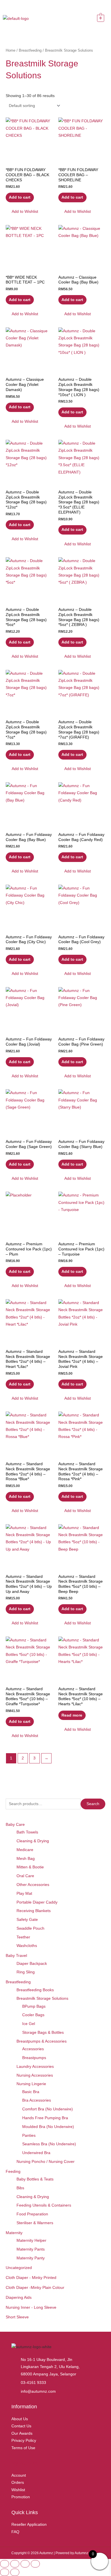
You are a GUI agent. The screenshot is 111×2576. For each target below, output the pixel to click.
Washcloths (27, 1946)
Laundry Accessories (35, 2067)
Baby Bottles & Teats (35, 2179)
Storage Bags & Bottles (43, 2033)
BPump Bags (34, 2006)
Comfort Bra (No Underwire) (48, 2109)
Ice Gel (29, 2024)
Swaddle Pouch (30, 1928)
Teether (23, 1937)
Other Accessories (33, 1885)
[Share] (25, 2564)
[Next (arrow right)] (15, 2572)
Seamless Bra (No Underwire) (49, 2144)
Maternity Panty (31, 2258)
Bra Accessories (37, 2100)
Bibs (20, 2188)
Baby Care (15, 1825)
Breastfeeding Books (35, 1990)
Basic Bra (31, 2092)
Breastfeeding (18, 1982)
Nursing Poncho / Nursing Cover (46, 2162)
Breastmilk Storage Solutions (42, 1998)
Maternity (14, 2233)
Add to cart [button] (20, 197)
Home (11, 51)
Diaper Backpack (32, 1964)
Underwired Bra (36, 2153)
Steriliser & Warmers (35, 2223)
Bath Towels (27, 1832)
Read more (72, 1715)
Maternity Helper (31, 2240)
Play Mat (24, 1893)
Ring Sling (26, 1972)
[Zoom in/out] (5, 2564)
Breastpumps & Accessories (42, 2041)
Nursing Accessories (35, 2075)
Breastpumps (34, 2058)
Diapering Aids (19, 2298)
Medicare (25, 1850)
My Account (25, 2463)
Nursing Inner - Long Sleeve (31, 2307)
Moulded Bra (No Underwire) (48, 2127)
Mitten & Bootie (30, 1867)
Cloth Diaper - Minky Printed (31, 2278)
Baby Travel (16, 1956)
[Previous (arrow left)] (5, 2572)
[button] (67, 20)
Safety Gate (27, 1920)
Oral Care (25, 1876)
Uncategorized (19, 2268)
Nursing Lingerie (31, 2084)
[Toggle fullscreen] (15, 2564)
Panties (29, 2136)
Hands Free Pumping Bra (45, 2118)
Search (93, 1804)
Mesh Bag (26, 1859)
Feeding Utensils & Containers (44, 2205)
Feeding (13, 2172)
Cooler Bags (33, 2015)
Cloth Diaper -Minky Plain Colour (35, 2288)
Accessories (33, 2049)
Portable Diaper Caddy (37, 1902)
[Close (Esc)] (35, 2564)
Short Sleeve (17, 2317)
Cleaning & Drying (33, 1841)
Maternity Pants (31, 2249)
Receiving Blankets (34, 1911)
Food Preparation (32, 2214)
